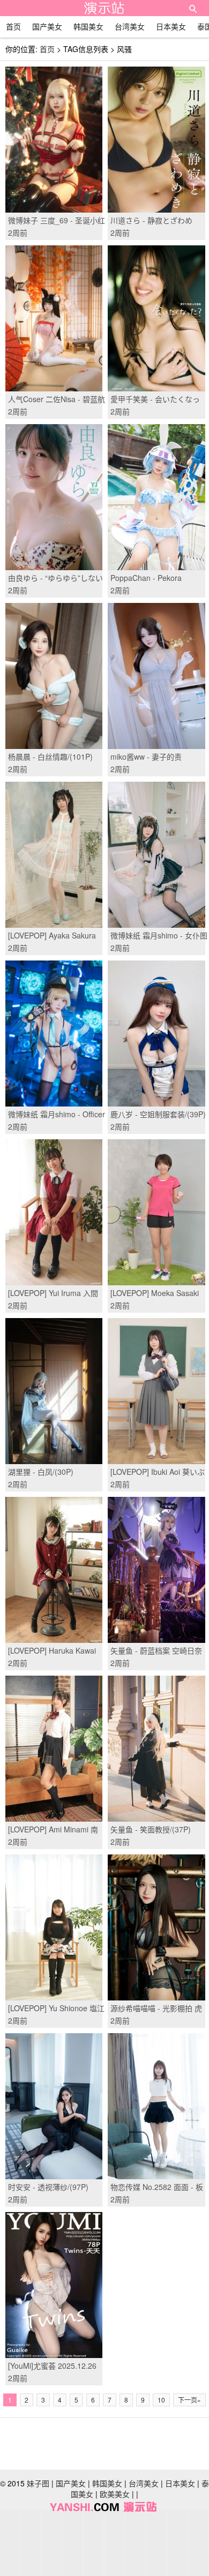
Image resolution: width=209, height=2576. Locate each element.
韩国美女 (88, 26)
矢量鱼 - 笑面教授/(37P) (151, 1829)
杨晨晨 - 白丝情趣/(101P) (50, 756)
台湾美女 (130, 26)
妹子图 (38, 2483)
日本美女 (171, 26)
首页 (13, 26)
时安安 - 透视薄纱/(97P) (48, 2187)
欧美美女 (115, 2494)
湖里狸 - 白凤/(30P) (41, 1472)
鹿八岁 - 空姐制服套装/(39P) (158, 1114)
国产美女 (47, 26)
